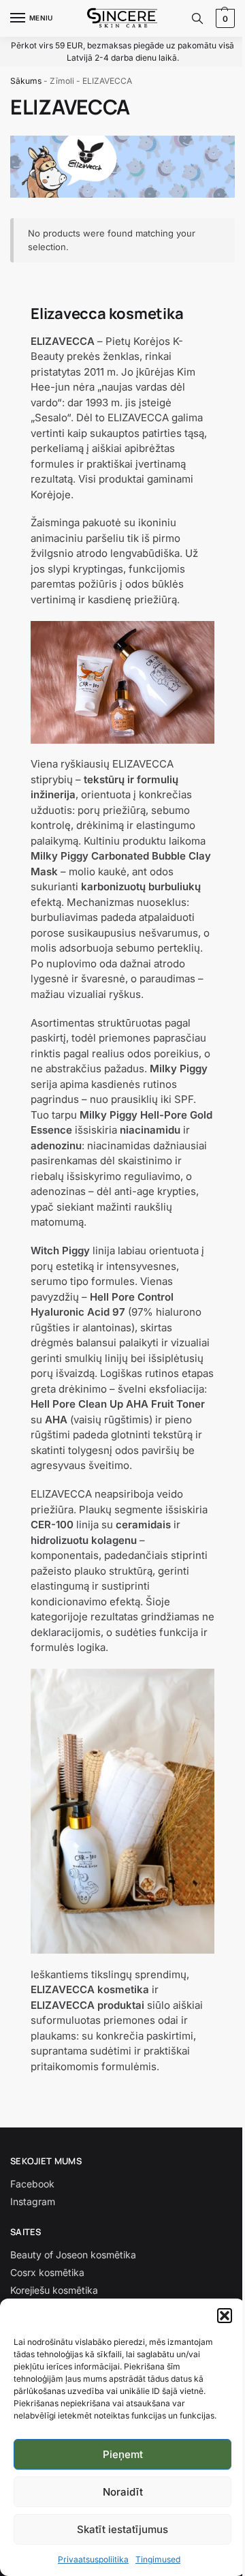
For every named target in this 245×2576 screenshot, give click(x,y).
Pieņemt (123, 2454)
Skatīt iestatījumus (122, 2529)
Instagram (33, 2201)
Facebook (32, 2184)
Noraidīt (123, 2492)
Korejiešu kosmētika (54, 2290)
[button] (225, 2316)
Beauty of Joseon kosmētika (73, 2255)
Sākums (26, 81)
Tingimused (158, 2559)
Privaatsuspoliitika (93, 2559)
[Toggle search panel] (197, 18)
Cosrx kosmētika (47, 2272)
